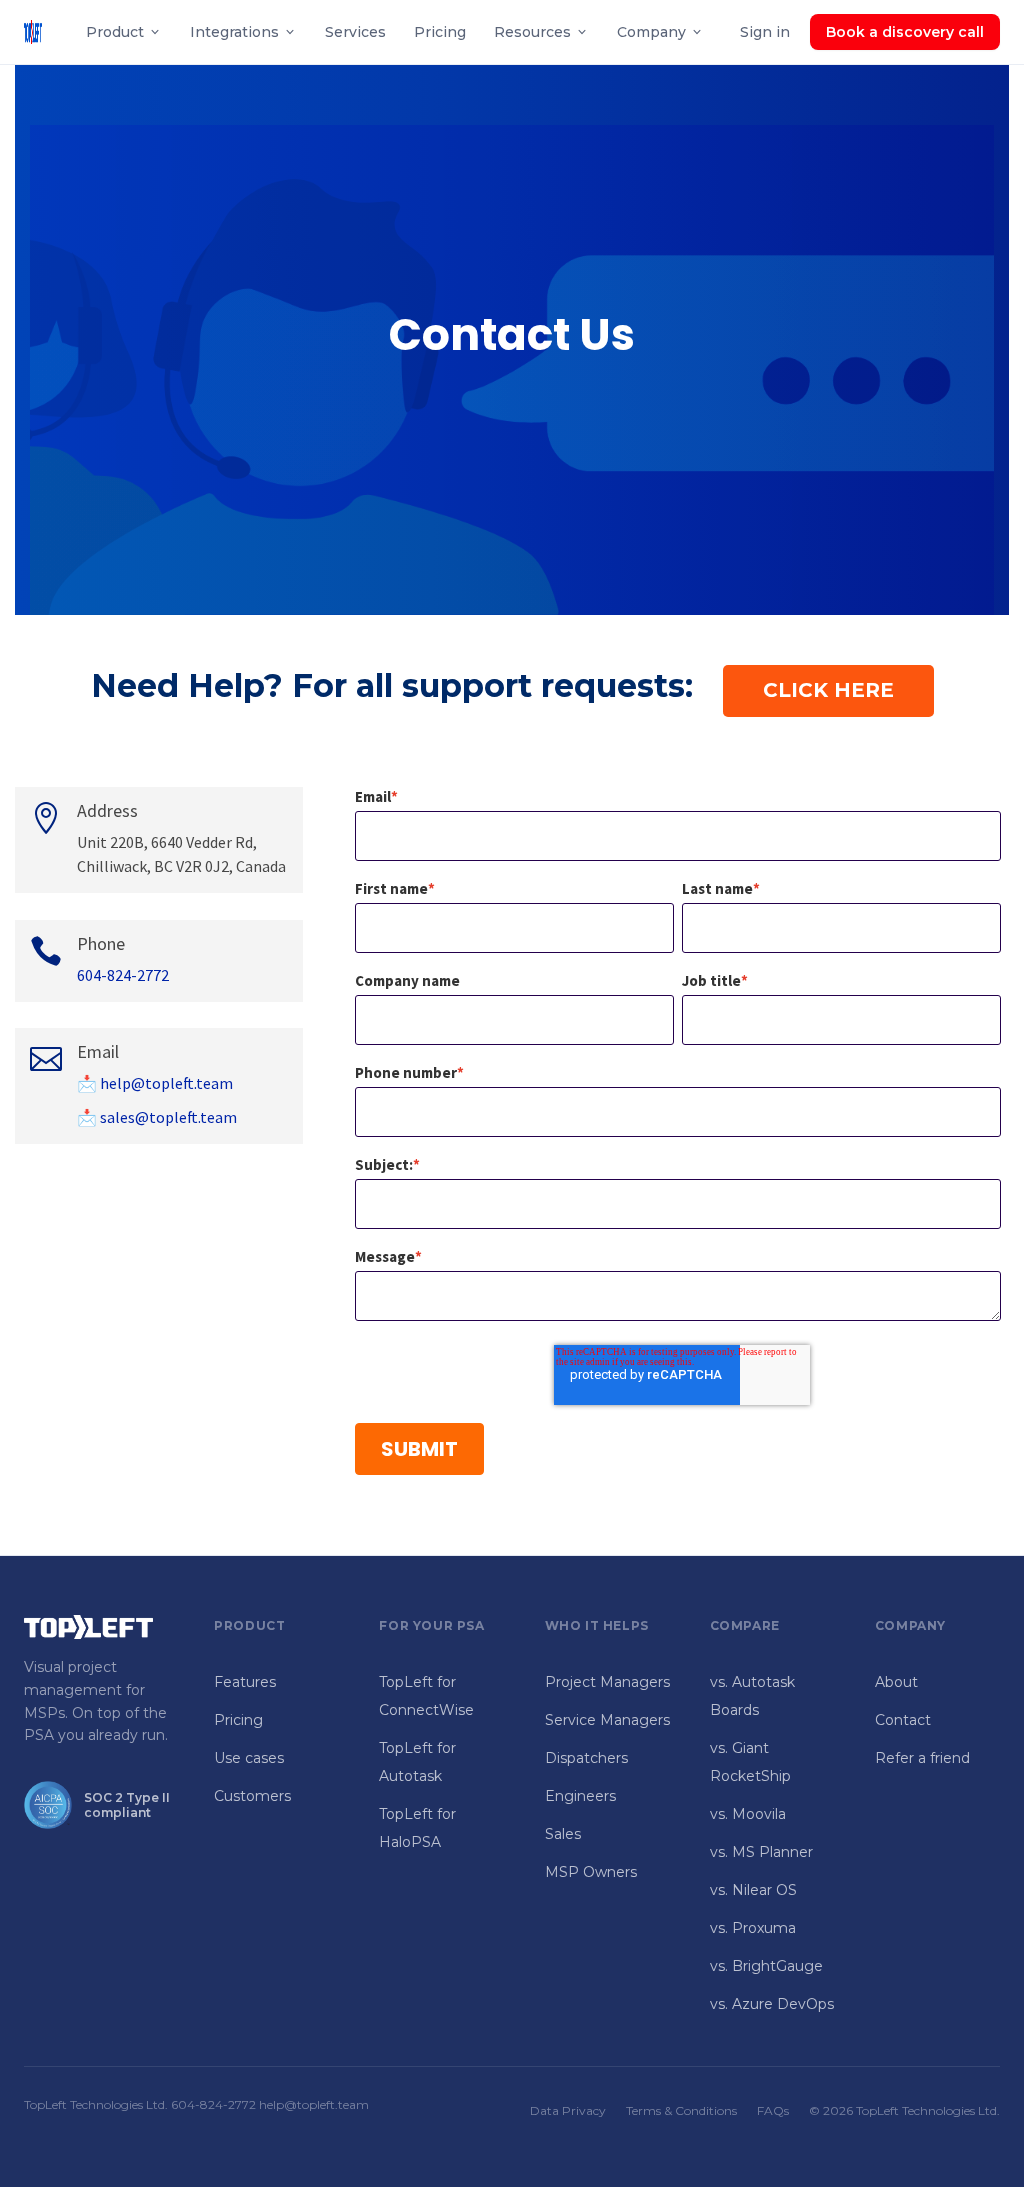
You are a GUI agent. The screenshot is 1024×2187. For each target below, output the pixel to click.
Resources (532, 32)
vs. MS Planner (761, 1852)
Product (115, 32)
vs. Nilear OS (753, 1890)
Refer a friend (922, 1758)
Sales (563, 1834)
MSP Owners (591, 1872)
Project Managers (607, 1682)
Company (651, 32)
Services (355, 32)
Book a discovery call (905, 32)
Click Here (828, 690)
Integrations (234, 32)
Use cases (249, 1758)
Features (245, 1682)
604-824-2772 (123, 975)
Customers (252, 1796)
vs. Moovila (748, 1814)
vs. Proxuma (753, 1928)
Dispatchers (586, 1758)
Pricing (440, 32)
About (896, 1682)
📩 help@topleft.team (155, 1083)
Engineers (580, 1796)
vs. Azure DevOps (772, 2004)
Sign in (765, 32)
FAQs (773, 2110)
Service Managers (607, 1720)
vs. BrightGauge (766, 1966)
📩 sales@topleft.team (157, 1117)
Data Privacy (568, 2110)
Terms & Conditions (681, 2110)
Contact (903, 1720)
